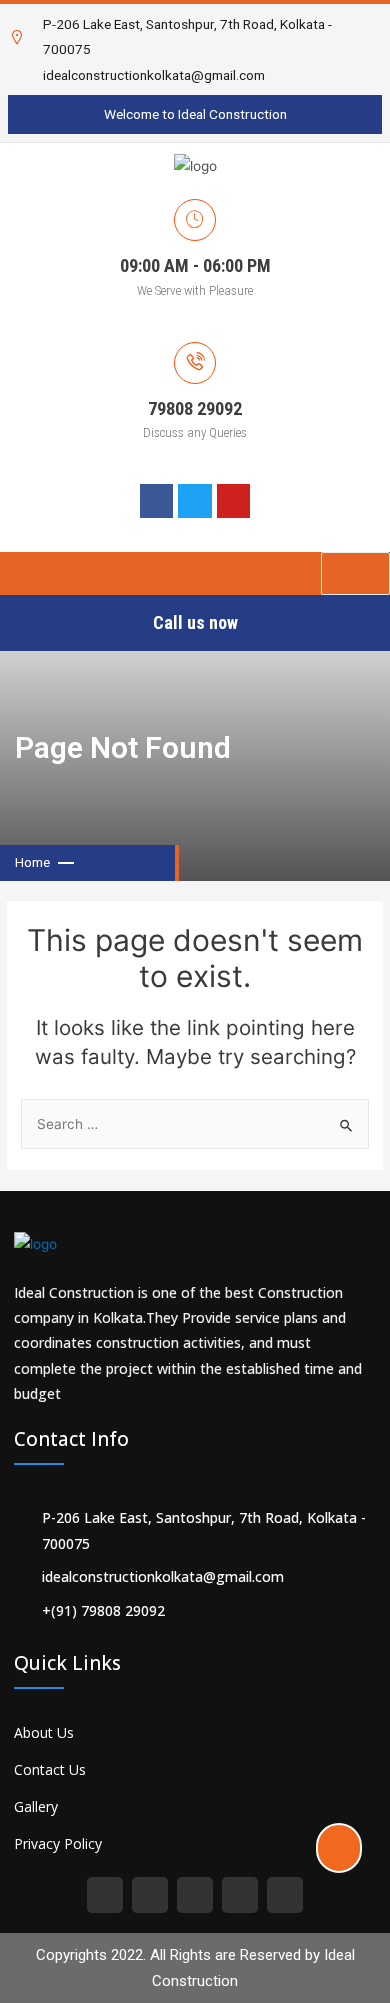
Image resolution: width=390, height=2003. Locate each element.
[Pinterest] (195, 1895)
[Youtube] (285, 1895)
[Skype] (240, 1895)
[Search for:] (195, 1124)
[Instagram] (150, 1895)
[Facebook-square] (105, 1895)
